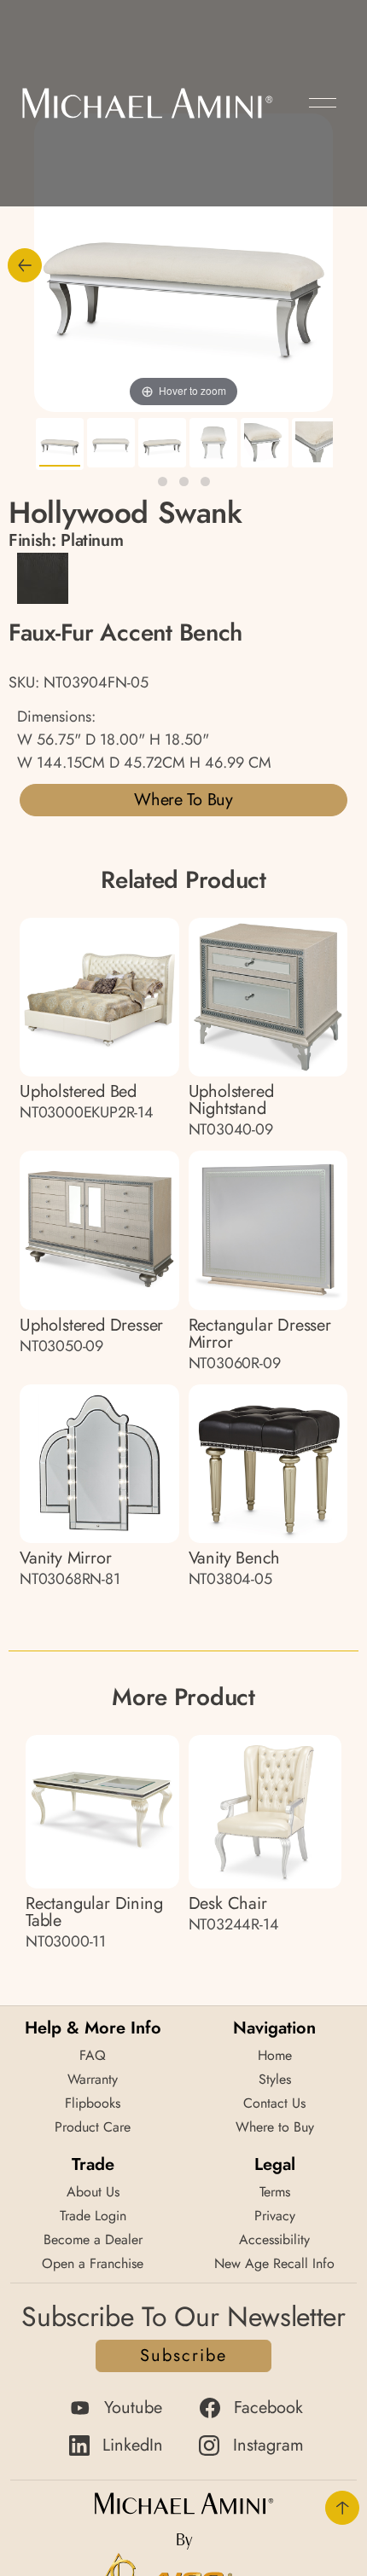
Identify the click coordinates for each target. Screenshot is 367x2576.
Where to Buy (183, 800)
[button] (323, 103)
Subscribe (183, 2356)
